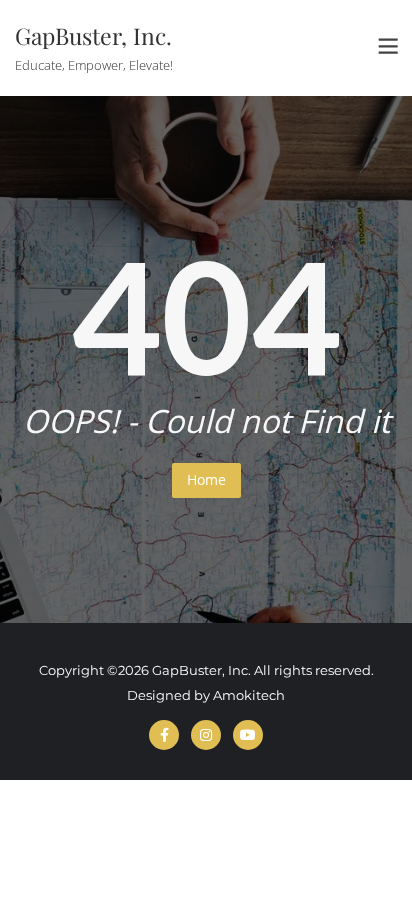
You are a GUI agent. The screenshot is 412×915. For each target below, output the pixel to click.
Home (206, 479)
